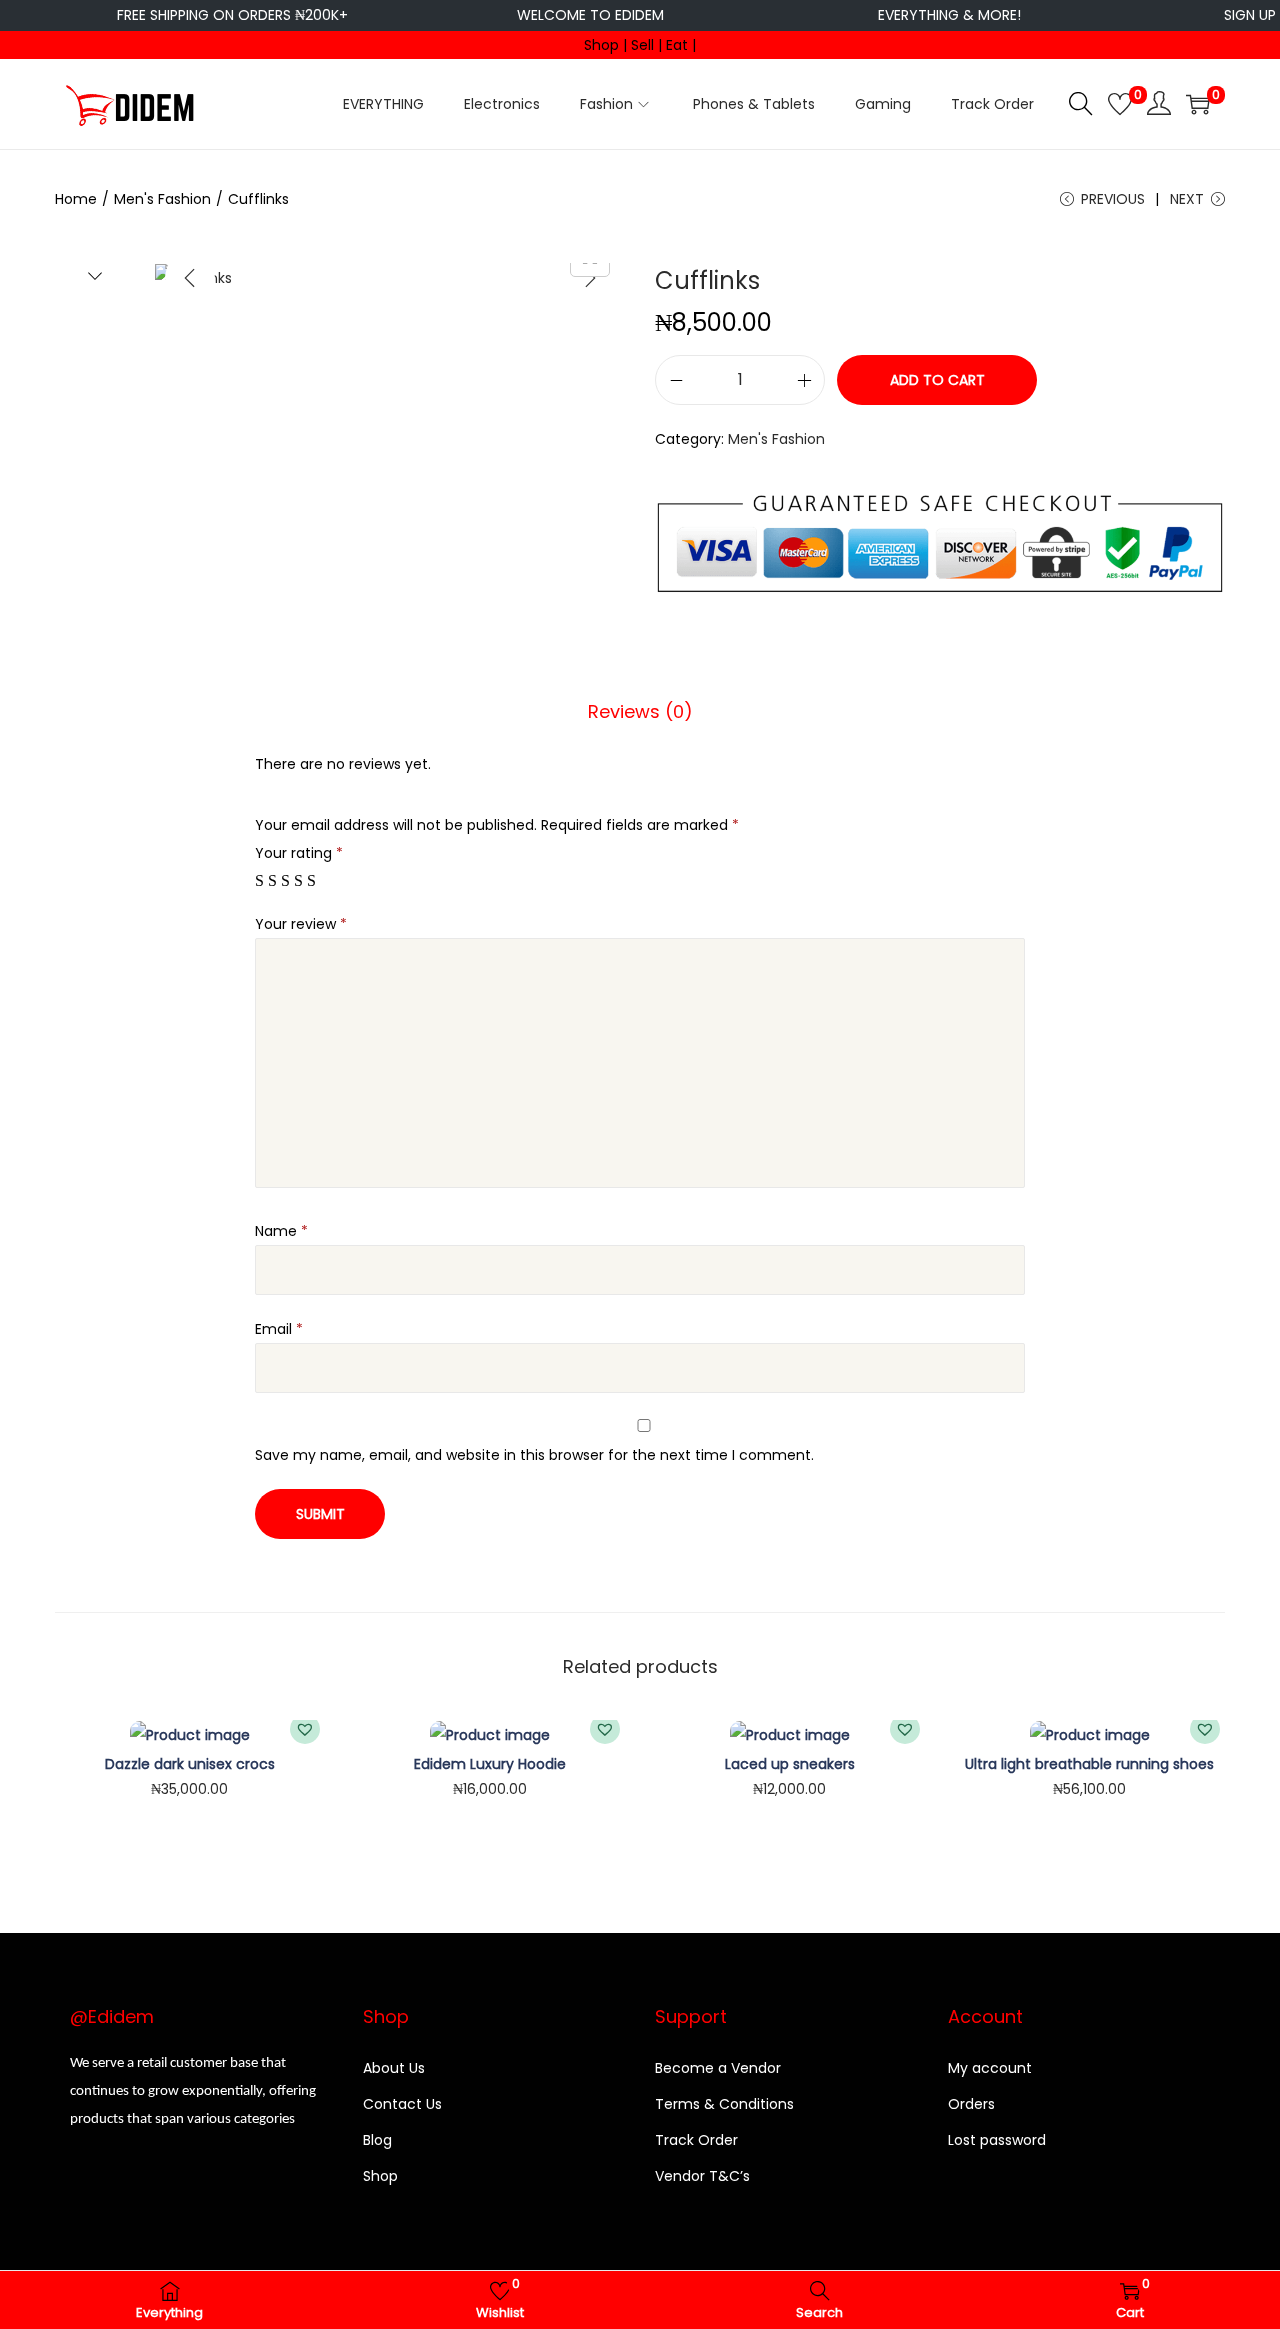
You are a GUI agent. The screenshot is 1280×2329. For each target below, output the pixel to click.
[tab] (640, 712)
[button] (305, 1729)
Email (279, 1329)
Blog (377, 2140)
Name (281, 1231)
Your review (301, 924)
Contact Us (402, 2104)
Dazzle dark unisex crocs (190, 1764)
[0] (1120, 104)
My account (990, 2068)
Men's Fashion (162, 199)
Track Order (696, 2140)
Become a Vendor (718, 2068)
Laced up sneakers (790, 1764)
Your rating (299, 853)
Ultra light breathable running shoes (1089, 1764)
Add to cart (937, 380)
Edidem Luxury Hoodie (490, 1764)
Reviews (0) (640, 711)
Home (76, 199)
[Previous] (190, 278)
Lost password (997, 2140)
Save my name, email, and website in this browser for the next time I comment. (534, 1455)
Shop (380, 2176)
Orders (971, 2104)
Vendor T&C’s (702, 2176)
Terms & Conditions (724, 2104)
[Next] (590, 278)
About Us (394, 2068)
